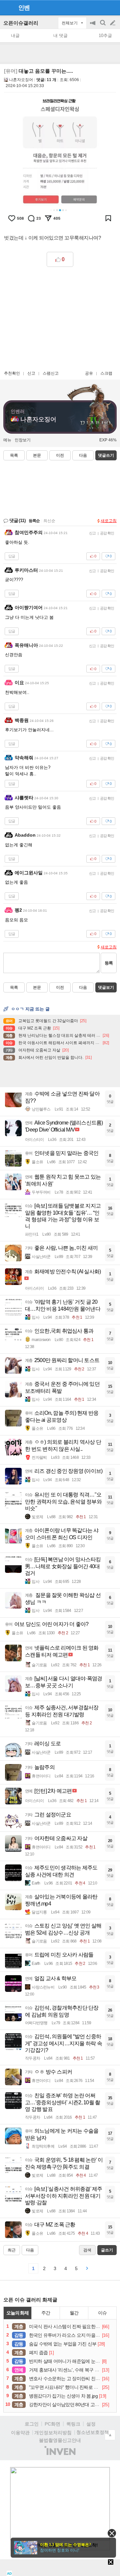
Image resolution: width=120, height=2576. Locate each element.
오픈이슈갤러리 (21, 23)
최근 (12, 2250)
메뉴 (7, 440)
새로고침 (109, 521)
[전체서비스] (112, 7)
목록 (14, 455)
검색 (103, 26)
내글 (15, 36)
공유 (89, 373)
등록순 (34, 521)
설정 (91, 2424)
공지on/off (93, 26)
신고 (31, 373)
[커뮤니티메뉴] (7, 8)
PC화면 (52, 2424)
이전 (60, 455)
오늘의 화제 (18, 2313)
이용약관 (20, 2433)
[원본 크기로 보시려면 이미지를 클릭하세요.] (60, 161)
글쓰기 (113, 23)
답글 (12, 556)
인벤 (24, 8)
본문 (37, 455)
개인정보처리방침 (53, 2433)
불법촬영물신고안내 (60, 2440)
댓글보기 (106, 987)
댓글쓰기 (106, 455)
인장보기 (23, 440)
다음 (83, 455)
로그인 (32, 2424)
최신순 (49, 521)
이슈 (102, 2313)
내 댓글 (60, 36)
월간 (74, 2313)
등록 (109, 963)
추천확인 (12, 373)
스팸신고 (51, 373)
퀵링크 (73, 2424)
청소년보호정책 (93, 2432)
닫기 (112, 2533)
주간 (46, 2313)
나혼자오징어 (21, 80)
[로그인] (100, 7)
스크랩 (106, 373)
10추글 (105, 36)
